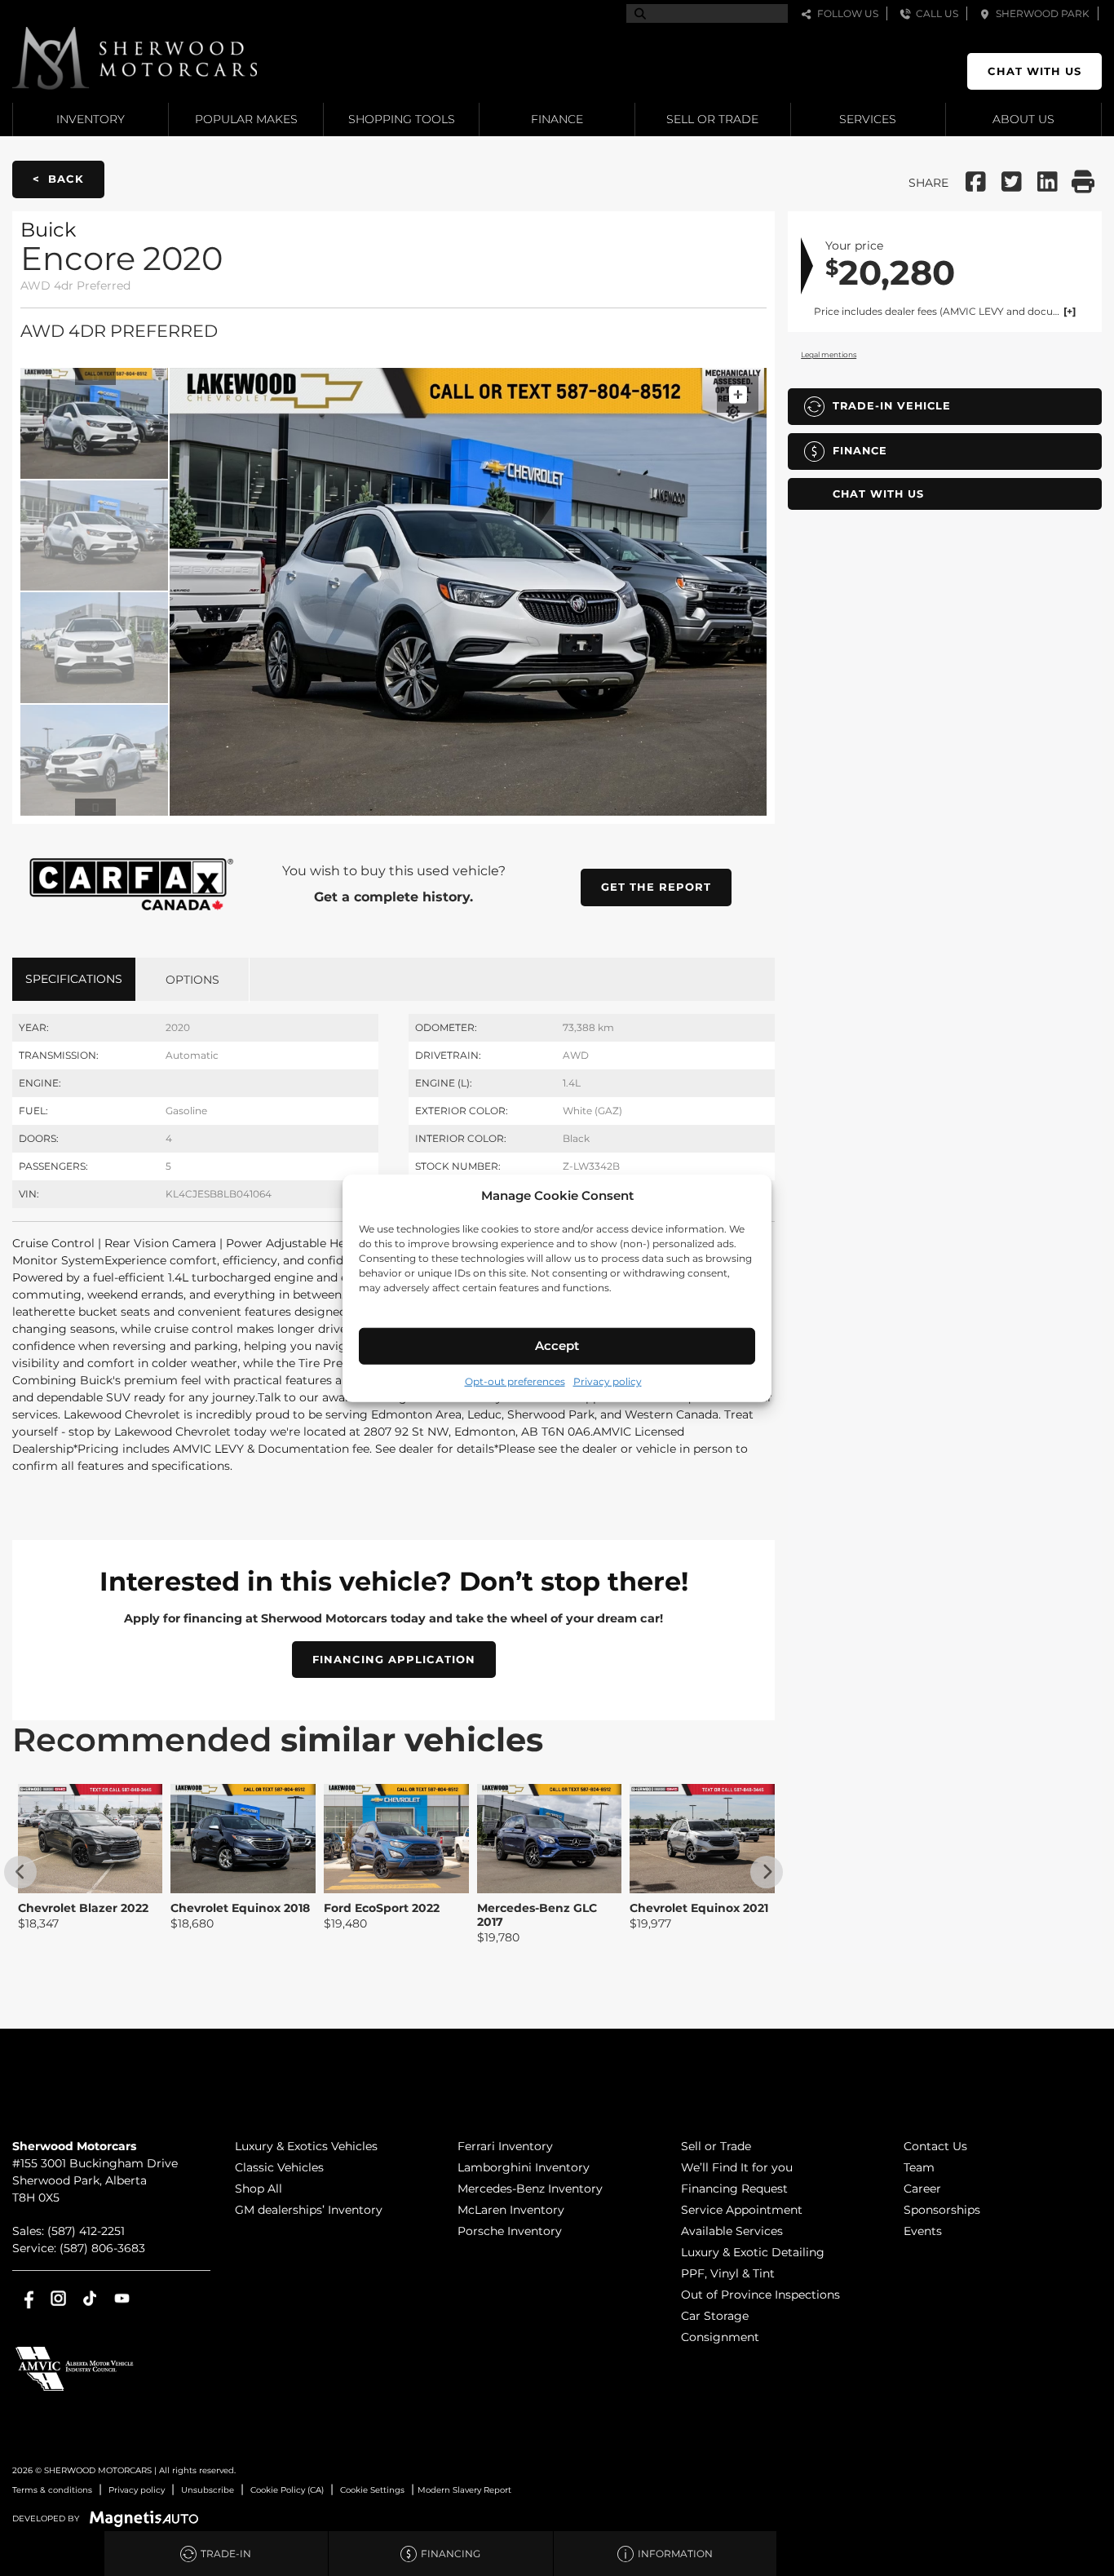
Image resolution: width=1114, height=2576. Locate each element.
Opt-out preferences (515, 1381)
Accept (557, 1346)
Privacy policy (608, 1381)
